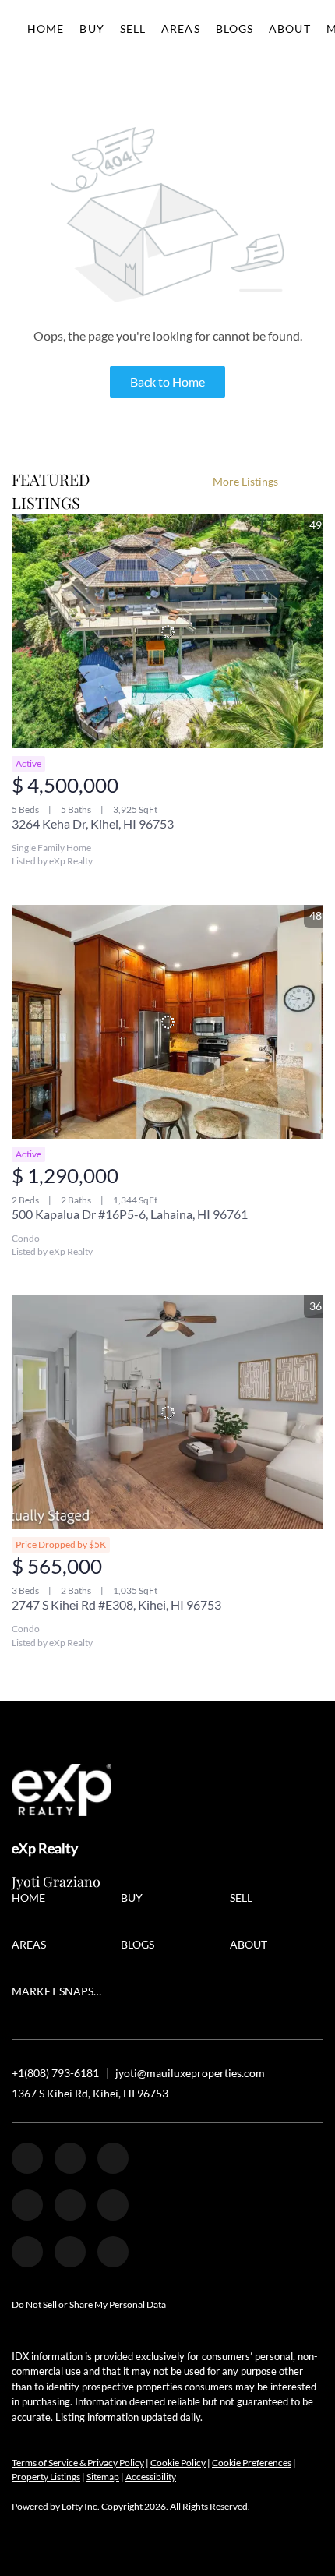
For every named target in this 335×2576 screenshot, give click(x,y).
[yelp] (27, 2205)
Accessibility (151, 2477)
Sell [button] (133, 28)
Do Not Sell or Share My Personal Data (89, 2304)
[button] (32, 1900)
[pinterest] (70, 2252)
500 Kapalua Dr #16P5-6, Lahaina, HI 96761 (130, 1214)
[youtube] (113, 2205)
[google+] (113, 2252)
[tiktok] (27, 2252)
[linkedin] (70, 2158)
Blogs (235, 28)
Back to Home (167, 382)
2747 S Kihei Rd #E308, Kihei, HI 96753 (116, 1604)
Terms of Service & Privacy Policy (78, 2463)
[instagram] (70, 2205)
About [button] (290, 28)
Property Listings (46, 2477)
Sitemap (103, 2477)
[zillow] (113, 2158)
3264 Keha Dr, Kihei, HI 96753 (93, 823)
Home (46, 28)
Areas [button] (181, 28)
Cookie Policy (178, 2463)
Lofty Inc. (81, 2506)
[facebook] (27, 2158)
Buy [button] (92, 28)
